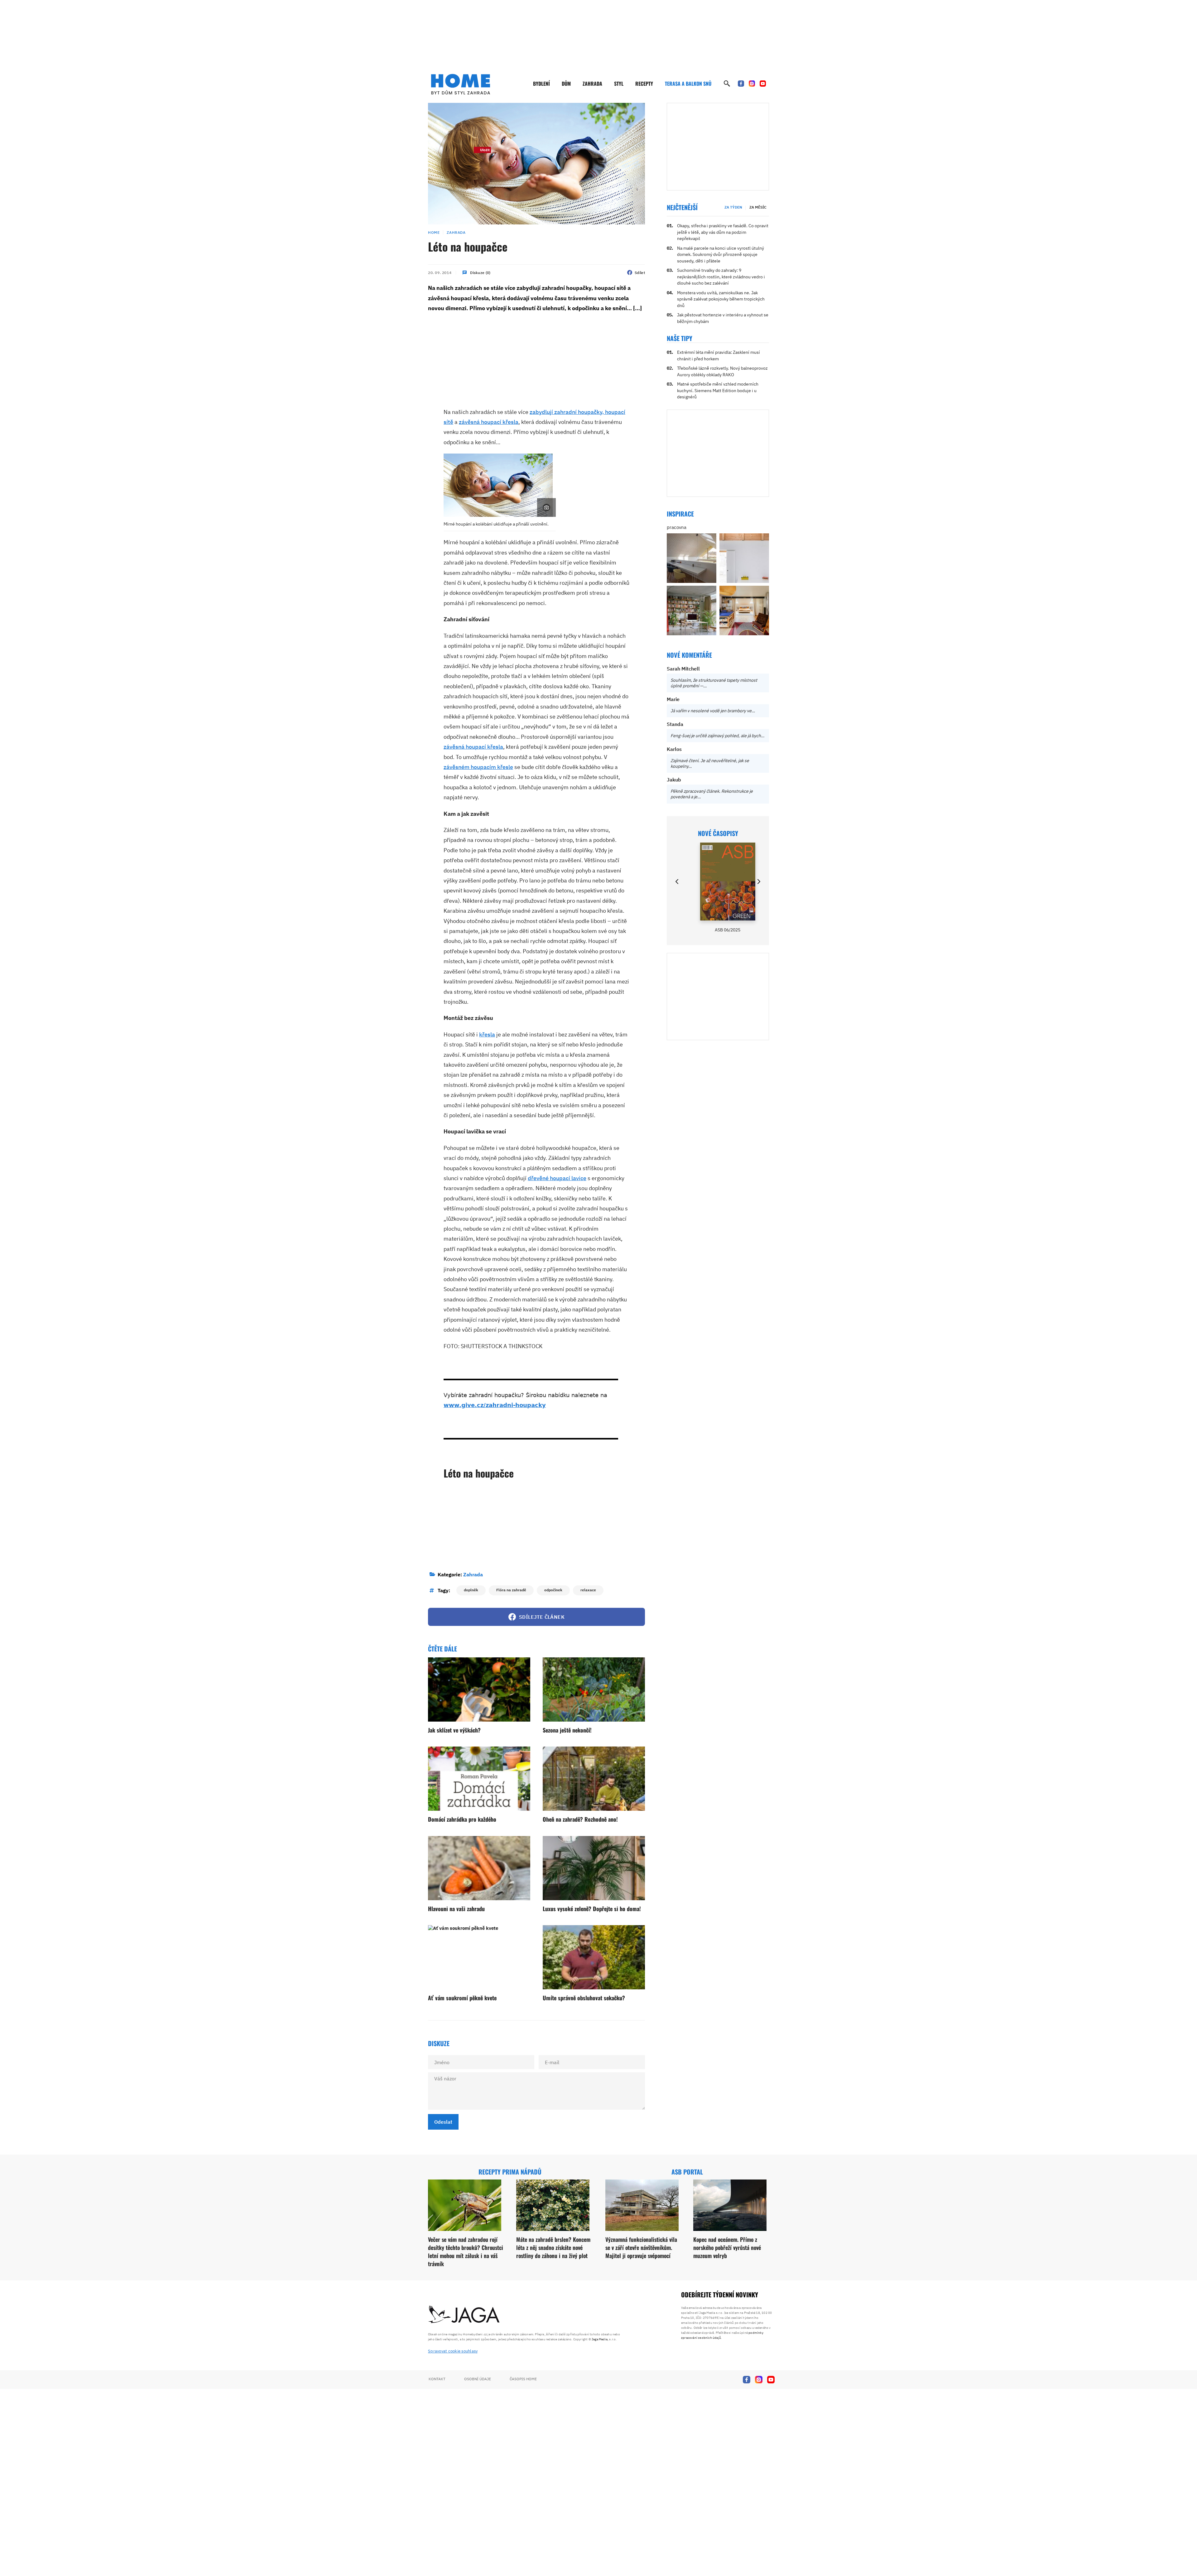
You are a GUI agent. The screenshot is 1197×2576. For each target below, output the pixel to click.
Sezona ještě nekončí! (567, 1730)
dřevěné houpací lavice (557, 1178)
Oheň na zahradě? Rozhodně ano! (580, 1819)
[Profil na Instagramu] (752, 84)
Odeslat (443, 2122)
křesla (487, 1034)
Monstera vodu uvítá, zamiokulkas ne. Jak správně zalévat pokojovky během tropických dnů (721, 299)
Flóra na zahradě (511, 1590)
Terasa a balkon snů (688, 84)
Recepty (644, 84)
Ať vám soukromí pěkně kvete (462, 1998)
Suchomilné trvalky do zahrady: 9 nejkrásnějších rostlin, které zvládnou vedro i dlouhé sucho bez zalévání (721, 277)
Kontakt (437, 2379)
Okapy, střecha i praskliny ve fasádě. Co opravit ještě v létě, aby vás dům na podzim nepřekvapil (723, 232)
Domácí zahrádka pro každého (462, 1819)
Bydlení (541, 84)
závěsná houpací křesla (489, 422)
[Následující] (758, 882)
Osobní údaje (478, 2379)
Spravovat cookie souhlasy (453, 2351)
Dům (566, 84)
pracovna (677, 527)
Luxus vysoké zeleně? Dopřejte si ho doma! (592, 1909)
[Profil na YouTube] (763, 84)
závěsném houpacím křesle (478, 767)
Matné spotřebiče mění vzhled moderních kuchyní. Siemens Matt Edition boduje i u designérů (718, 390)
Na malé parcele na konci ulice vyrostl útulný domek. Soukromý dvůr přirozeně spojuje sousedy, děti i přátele (721, 255)
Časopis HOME (523, 2379)
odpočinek (553, 1590)
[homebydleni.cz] (461, 84)
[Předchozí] (677, 882)
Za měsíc (758, 207)
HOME (434, 232)
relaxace (588, 1590)
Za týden (733, 207)
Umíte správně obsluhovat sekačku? (584, 1998)
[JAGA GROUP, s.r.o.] (464, 2315)
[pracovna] (692, 558)
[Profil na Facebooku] (741, 84)
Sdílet (640, 273)
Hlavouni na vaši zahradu (456, 1909)
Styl (619, 84)
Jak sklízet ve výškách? (454, 1730)
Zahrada (592, 84)
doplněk (471, 1590)
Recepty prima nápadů (510, 2172)
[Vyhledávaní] (727, 84)
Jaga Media (600, 2339)
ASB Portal (687, 2172)
